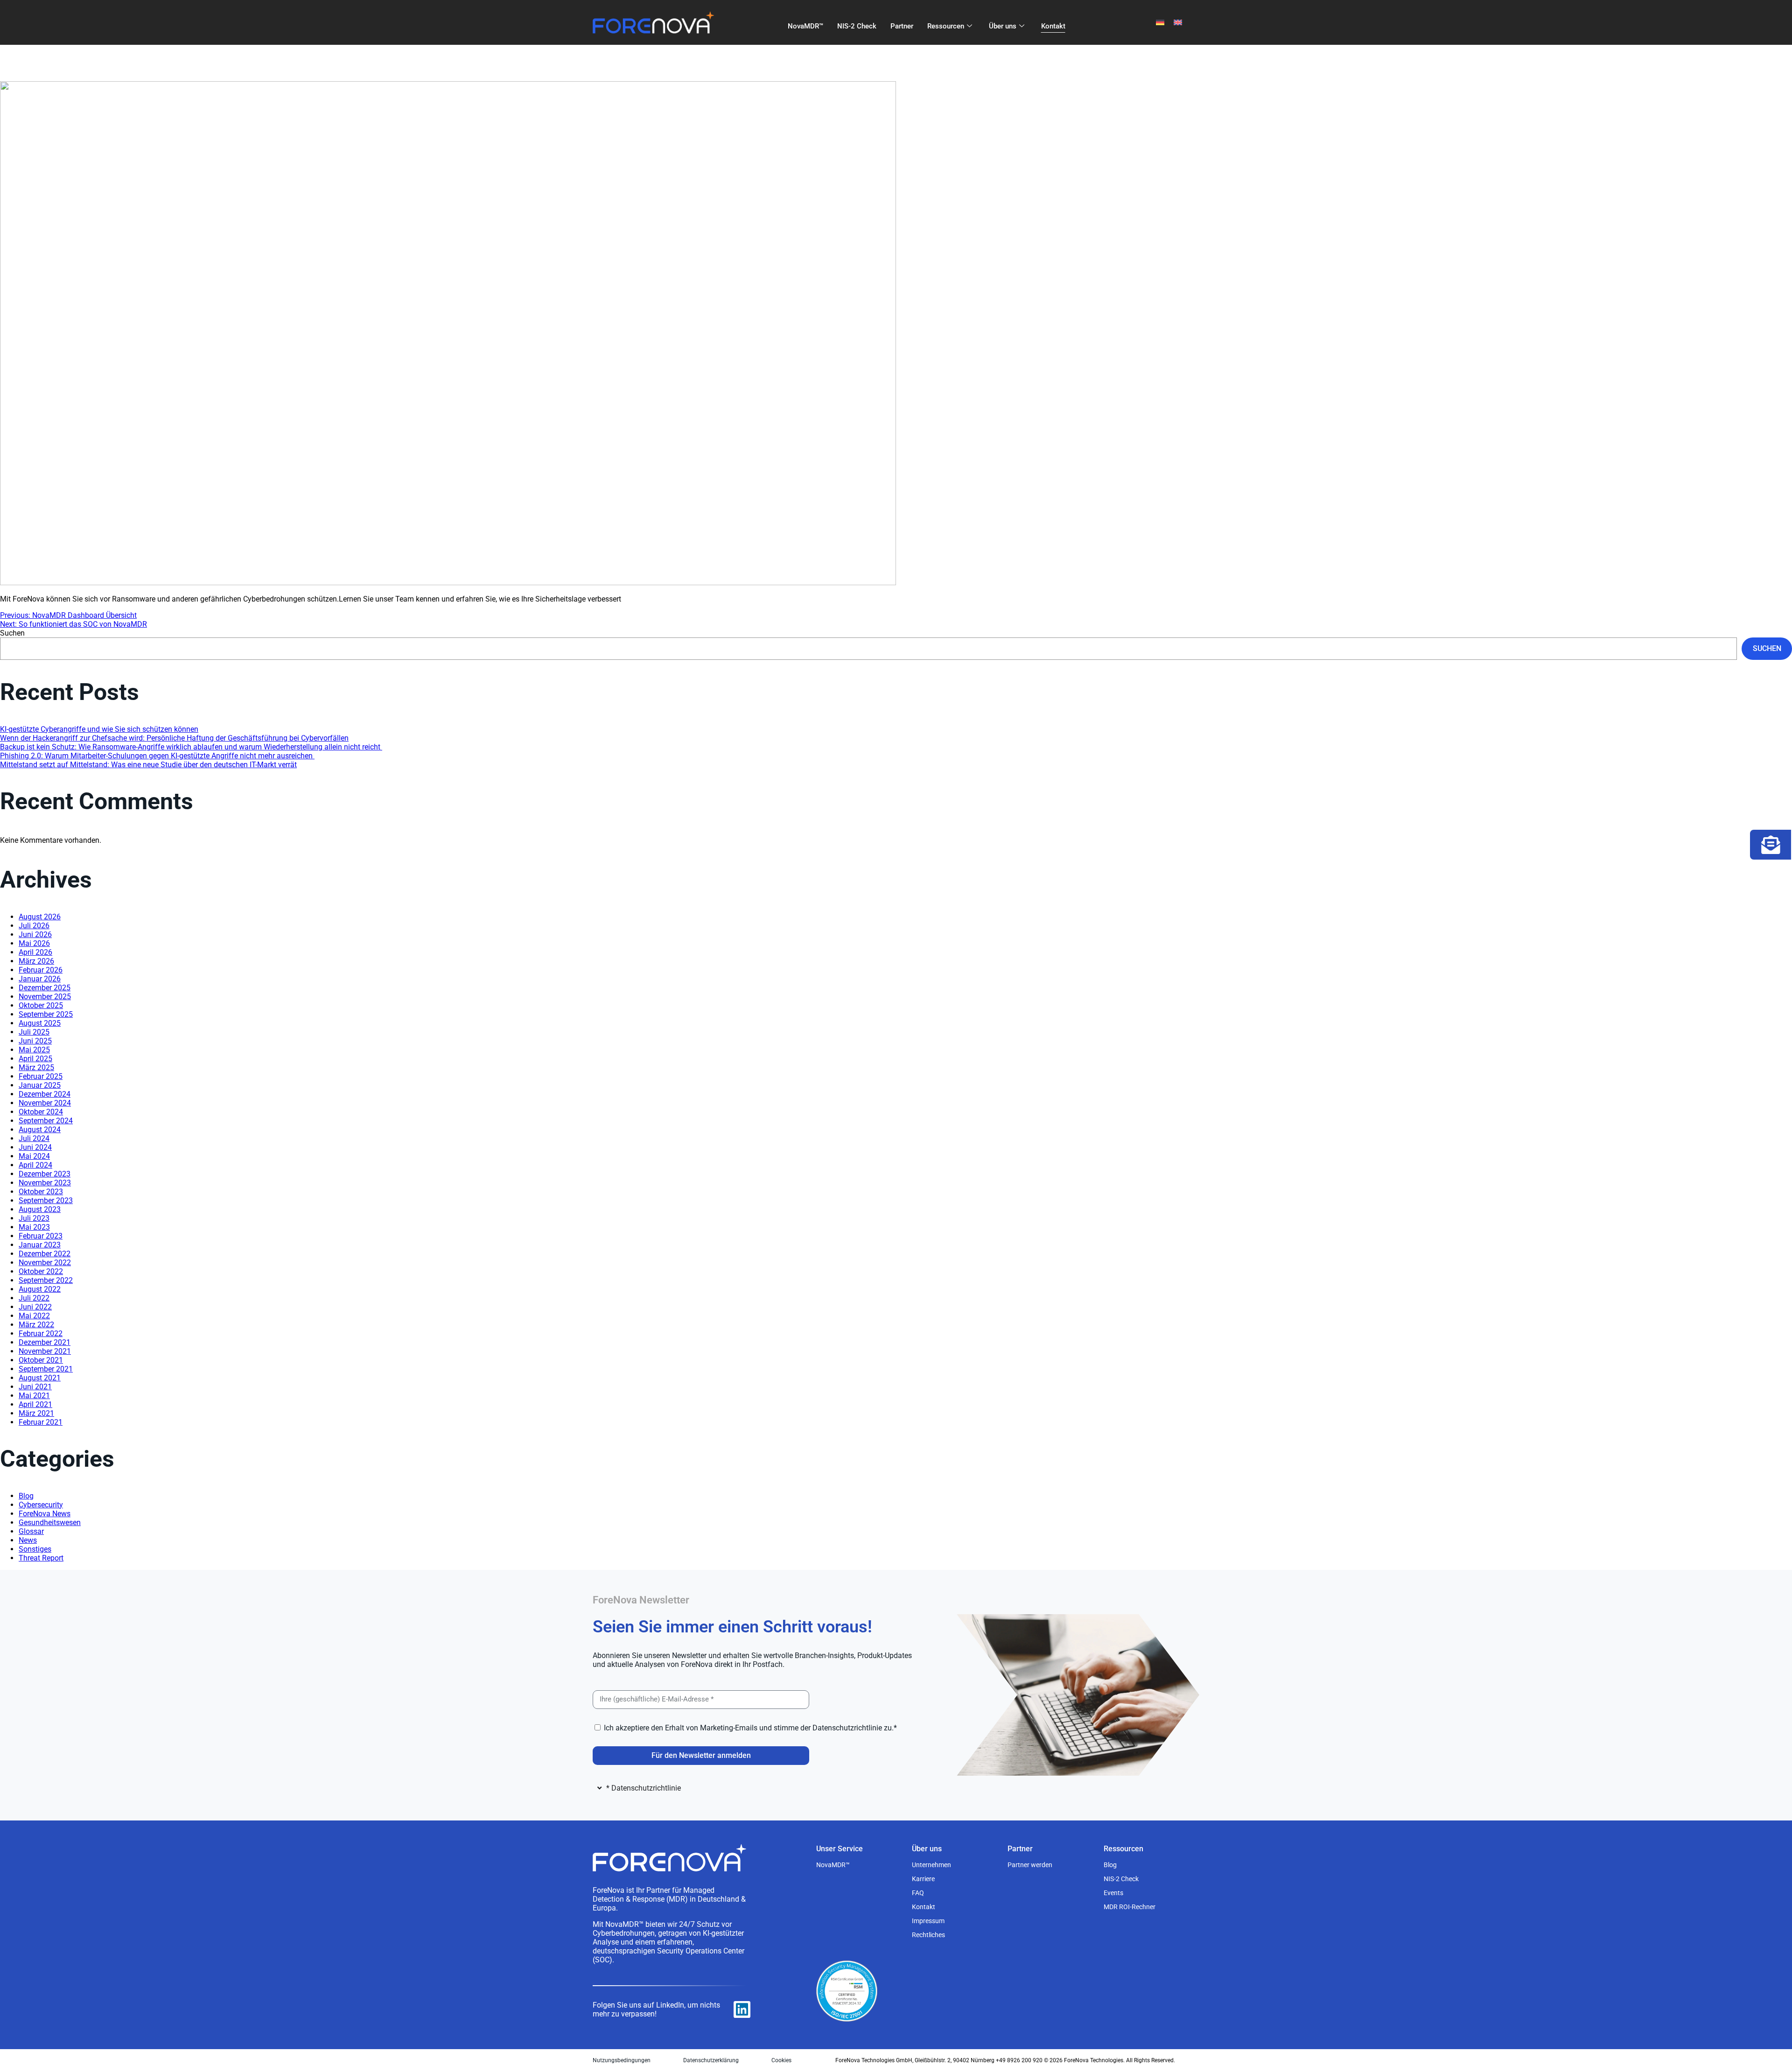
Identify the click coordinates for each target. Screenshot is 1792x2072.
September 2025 (46, 1014)
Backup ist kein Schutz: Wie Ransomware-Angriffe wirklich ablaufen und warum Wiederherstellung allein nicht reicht (191, 747)
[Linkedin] (742, 2009)
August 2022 (40, 1289)
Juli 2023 (34, 1218)
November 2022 (45, 1263)
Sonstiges (35, 1549)
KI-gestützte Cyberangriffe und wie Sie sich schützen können (99, 729)
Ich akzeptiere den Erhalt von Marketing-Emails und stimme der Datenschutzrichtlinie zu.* (750, 1728)
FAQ (918, 1893)
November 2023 (45, 1183)
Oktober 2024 (41, 1112)
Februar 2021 (41, 1422)
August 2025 (40, 1023)
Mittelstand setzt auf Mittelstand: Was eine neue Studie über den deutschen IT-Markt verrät (148, 765)
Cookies (781, 2060)
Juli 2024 (34, 1138)
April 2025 (35, 1059)
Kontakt (1053, 26)
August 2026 (40, 917)
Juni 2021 (35, 1387)
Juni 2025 (35, 1041)
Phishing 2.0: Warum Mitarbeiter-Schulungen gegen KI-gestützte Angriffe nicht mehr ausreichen (157, 756)
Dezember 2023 (45, 1174)
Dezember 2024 (45, 1094)
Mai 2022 (34, 1316)
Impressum (928, 1921)
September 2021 (46, 1369)
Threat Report (41, 1558)
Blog (26, 1496)
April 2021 (35, 1404)
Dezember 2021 (45, 1342)
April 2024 (35, 1165)
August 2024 (40, 1130)
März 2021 (36, 1413)
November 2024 (45, 1103)
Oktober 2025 (41, 1005)
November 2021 (45, 1351)
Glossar (31, 1531)
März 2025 (36, 1067)
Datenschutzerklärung (711, 2060)
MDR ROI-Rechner (1130, 1907)
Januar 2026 (40, 979)
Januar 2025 (40, 1085)
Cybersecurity (41, 1505)
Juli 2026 (34, 926)
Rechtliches (928, 1935)
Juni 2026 (35, 934)
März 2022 (36, 1325)
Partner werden (1030, 1865)
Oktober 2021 (41, 1360)
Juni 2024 (35, 1147)
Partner (902, 26)
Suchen (12, 633)
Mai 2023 (34, 1227)
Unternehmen (931, 1865)
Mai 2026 (34, 943)
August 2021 (40, 1378)
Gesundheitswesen (50, 1522)
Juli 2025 (34, 1032)
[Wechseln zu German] (1160, 23)
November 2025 (45, 997)
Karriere (923, 1879)
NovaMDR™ (805, 26)
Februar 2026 (41, 970)
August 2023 (40, 1209)
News (28, 1540)
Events (1113, 1893)
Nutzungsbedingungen (622, 2060)
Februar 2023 (41, 1236)
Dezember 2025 (45, 988)
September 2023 (46, 1200)
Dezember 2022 (45, 1254)
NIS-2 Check (857, 26)
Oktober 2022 (41, 1271)
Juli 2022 (34, 1298)
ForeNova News (45, 1514)
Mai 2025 (34, 1050)
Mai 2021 (34, 1396)
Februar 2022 (41, 1333)
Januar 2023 (40, 1245)
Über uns (1003, 26)
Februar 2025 (41, 1076)
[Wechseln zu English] (1178, 23)
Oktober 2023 (41, 1192)
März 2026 (36, 961)
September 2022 (46, 1280)
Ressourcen (946, 26)
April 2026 (35, 952)
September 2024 (46, 1121)
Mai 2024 (34, 1156)
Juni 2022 (35, 1307)
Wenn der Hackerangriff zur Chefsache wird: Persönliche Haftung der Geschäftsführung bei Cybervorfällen (174, 738)
